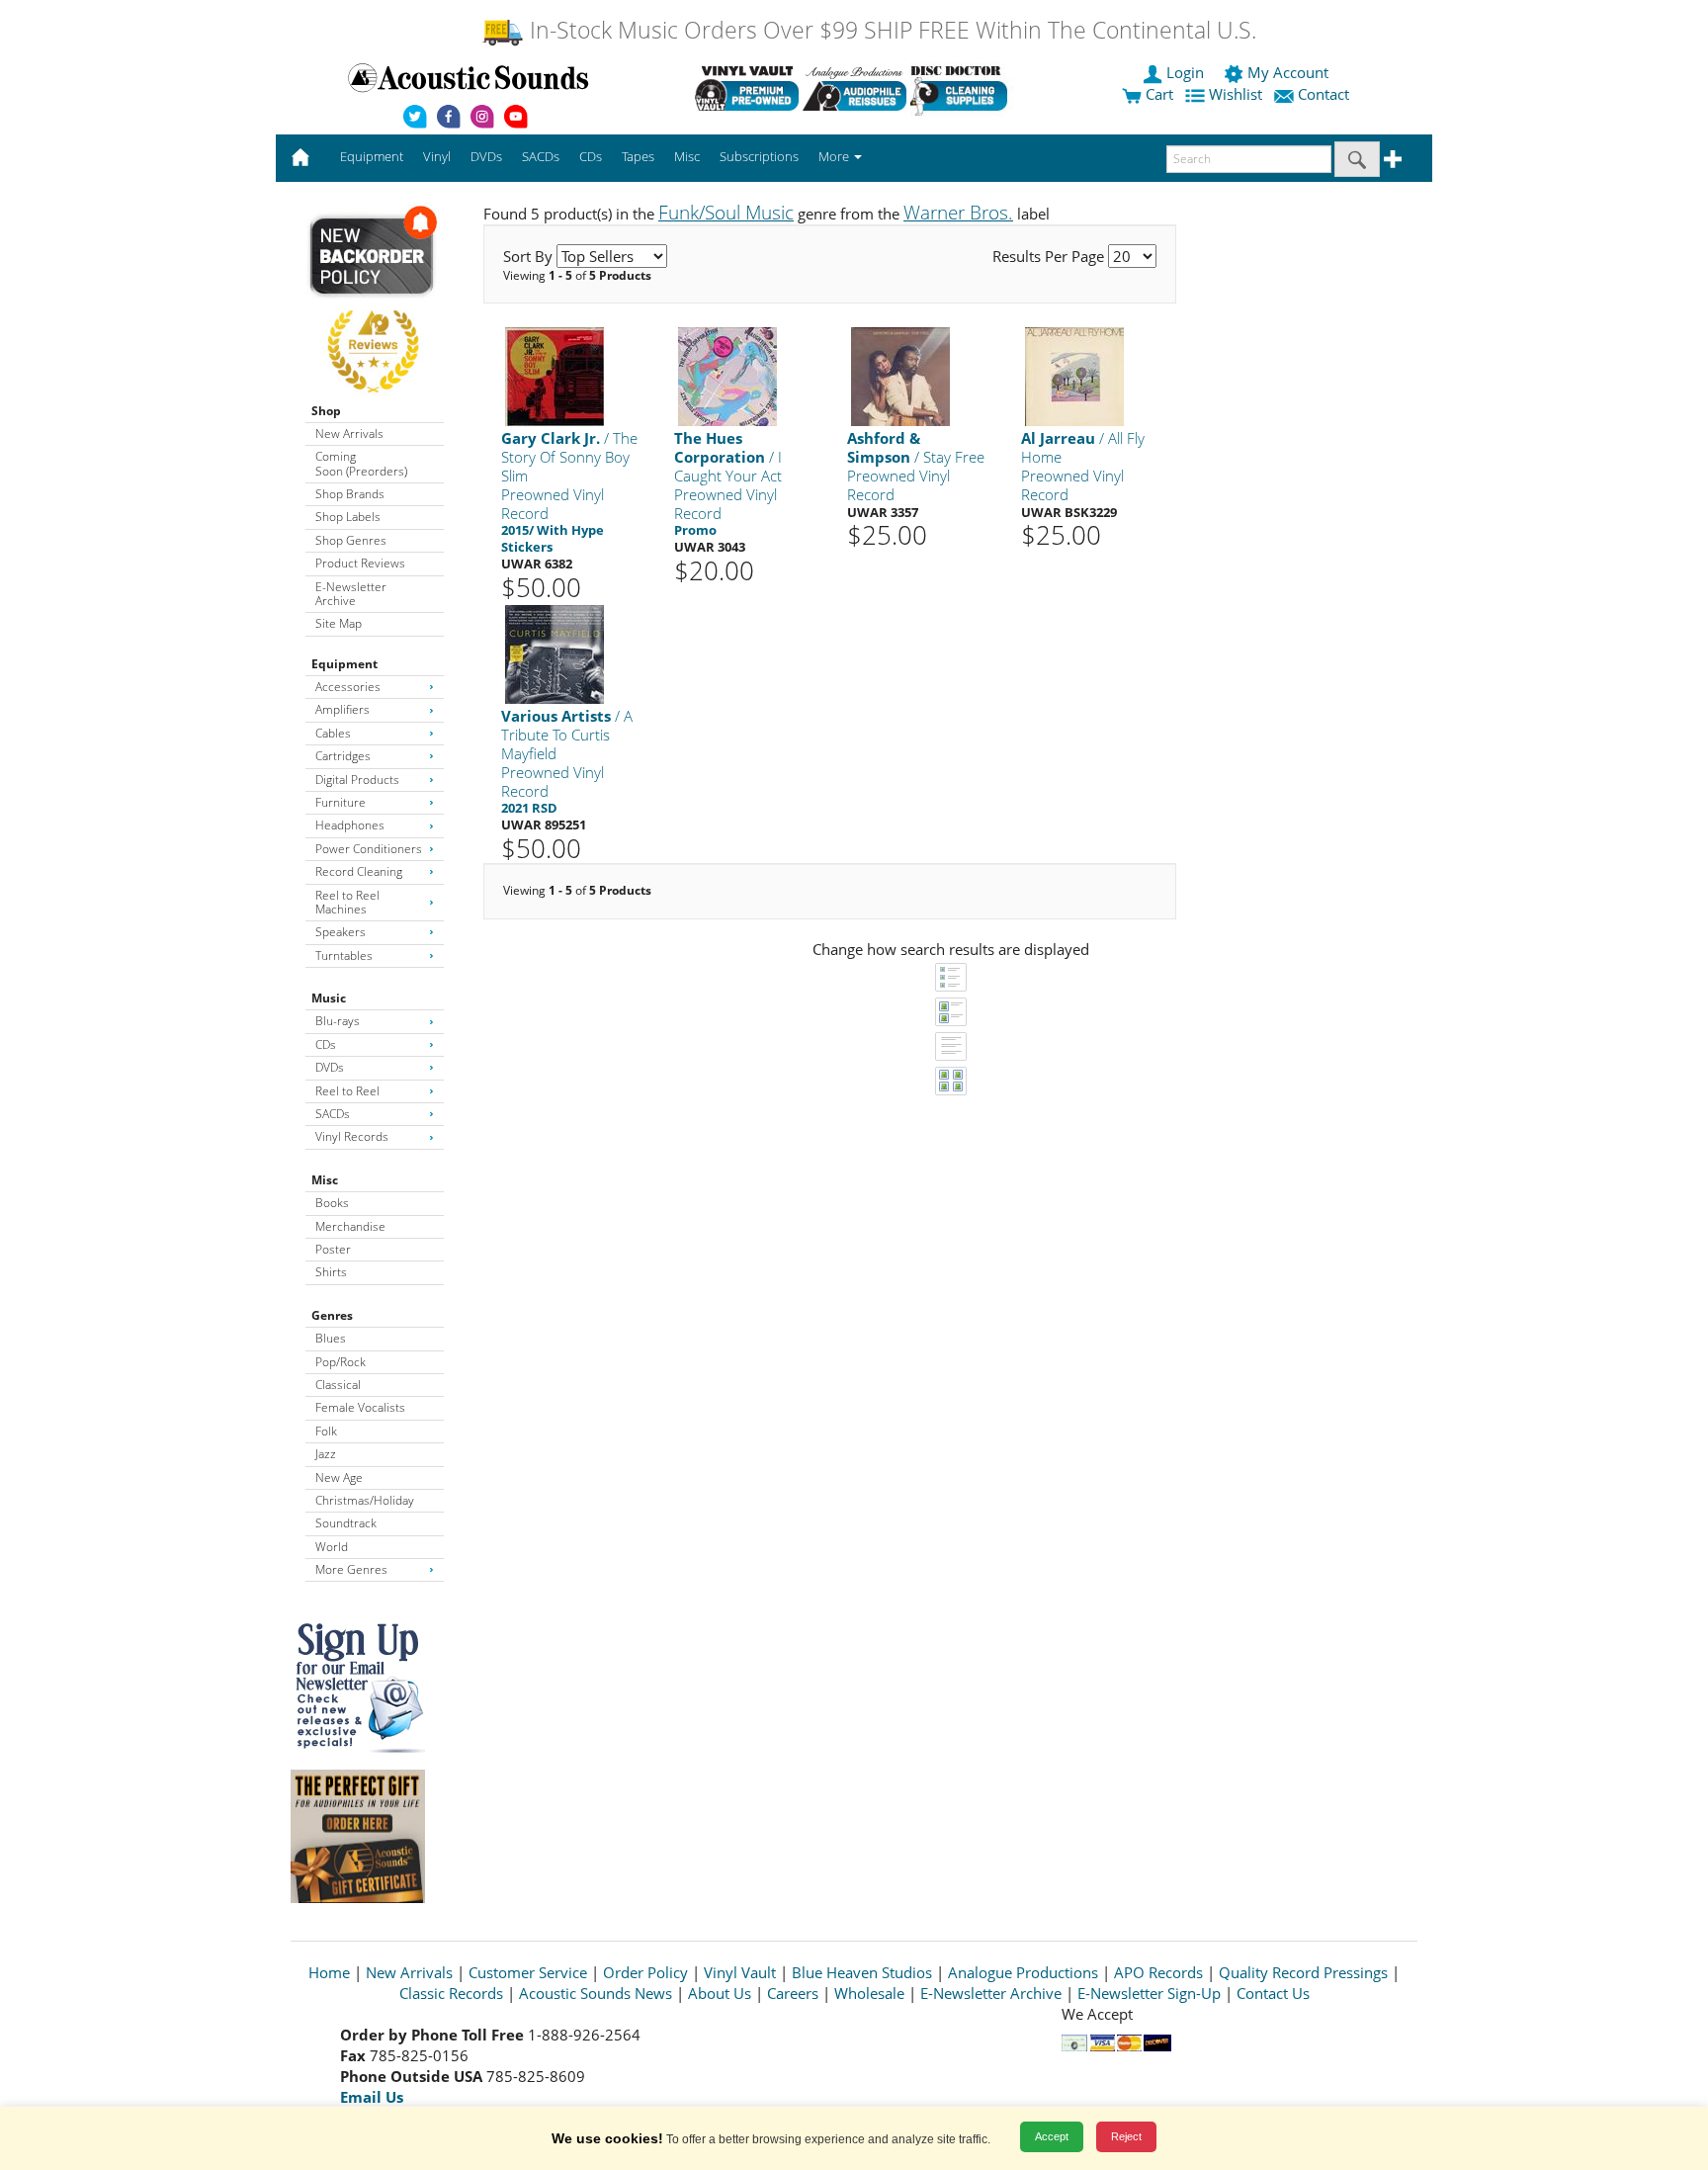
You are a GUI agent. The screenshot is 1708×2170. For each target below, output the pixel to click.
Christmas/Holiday (365, 1500)
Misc (325, 1180)
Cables (333, 733)
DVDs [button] (486, 156)
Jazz (326, 1454)
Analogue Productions (1023, 1972)
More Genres (351, 1569)
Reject (1126, 2136)
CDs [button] (591, 156)
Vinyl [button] (437, 156)
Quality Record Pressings (1303, 1972)
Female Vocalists (360, 1407)
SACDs (333, 1114)
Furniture (341, 802)
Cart (1157, 94)
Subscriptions (759, 156)
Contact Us (1273, 1993)
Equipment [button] (372, 156)
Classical (338, 1385)
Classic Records (451, 1993)
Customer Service (528, 1972)
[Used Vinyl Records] (747, 88)
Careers (793, 1993)
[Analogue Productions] (854, 88)
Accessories (348, 687)
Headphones (350, 825)
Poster (333, 1249)
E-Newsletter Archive (351, 594)
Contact (1324, 94)
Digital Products (357, 780)
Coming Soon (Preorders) (361, 463)
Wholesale (869, 1993)
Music (329, 998)
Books (332, 1203)
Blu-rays (338, 1021)
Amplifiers (342, 709)
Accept (1052, 2136)
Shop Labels (348, 517)
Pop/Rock (341, 1362)
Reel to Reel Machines (347, 902)
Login (1185, 72)
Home (329, 1972)
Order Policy (645, 1972)
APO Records (1158, 1972)
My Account (1288, 72)
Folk (326, 1431)
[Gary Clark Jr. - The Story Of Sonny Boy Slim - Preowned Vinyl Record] (555, 376)
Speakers (341, 932)
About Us (720, 1993)
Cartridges (343, 756)
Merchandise (350, 1226)
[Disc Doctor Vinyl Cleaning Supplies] (962, 88)
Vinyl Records (352, 1136)
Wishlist (1236, 94)
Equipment (344, 664)
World (332, 1547)
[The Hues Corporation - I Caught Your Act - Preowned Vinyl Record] (727, 376)
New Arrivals (349, 434)
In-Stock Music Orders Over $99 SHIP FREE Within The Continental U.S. (890, 30)
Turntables (344, 955)
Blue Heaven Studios (862, 1972)
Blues (331, 1338)
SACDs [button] (541, 156)
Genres (332, 1315)
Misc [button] (687, 156)
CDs (326, 1044)
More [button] (835, 156)
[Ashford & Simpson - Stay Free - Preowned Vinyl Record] (900, 376)
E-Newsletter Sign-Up (1149, 1993)
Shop (326, 411)
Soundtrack (346, 1523)
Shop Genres (351, 540)
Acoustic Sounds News (596, 1993)
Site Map (339, 623)
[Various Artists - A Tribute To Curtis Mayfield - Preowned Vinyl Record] (555, 654)
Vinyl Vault (740, 1972)
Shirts (331, 1272)
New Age (339, 1477)
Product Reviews (360, 563)
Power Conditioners (369, 849)
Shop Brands (350, 494)
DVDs (330, 1067)
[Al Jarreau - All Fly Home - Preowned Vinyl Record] (1074, 376)
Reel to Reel (347, 1091)
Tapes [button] (638, 156)
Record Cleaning (359, 871)
